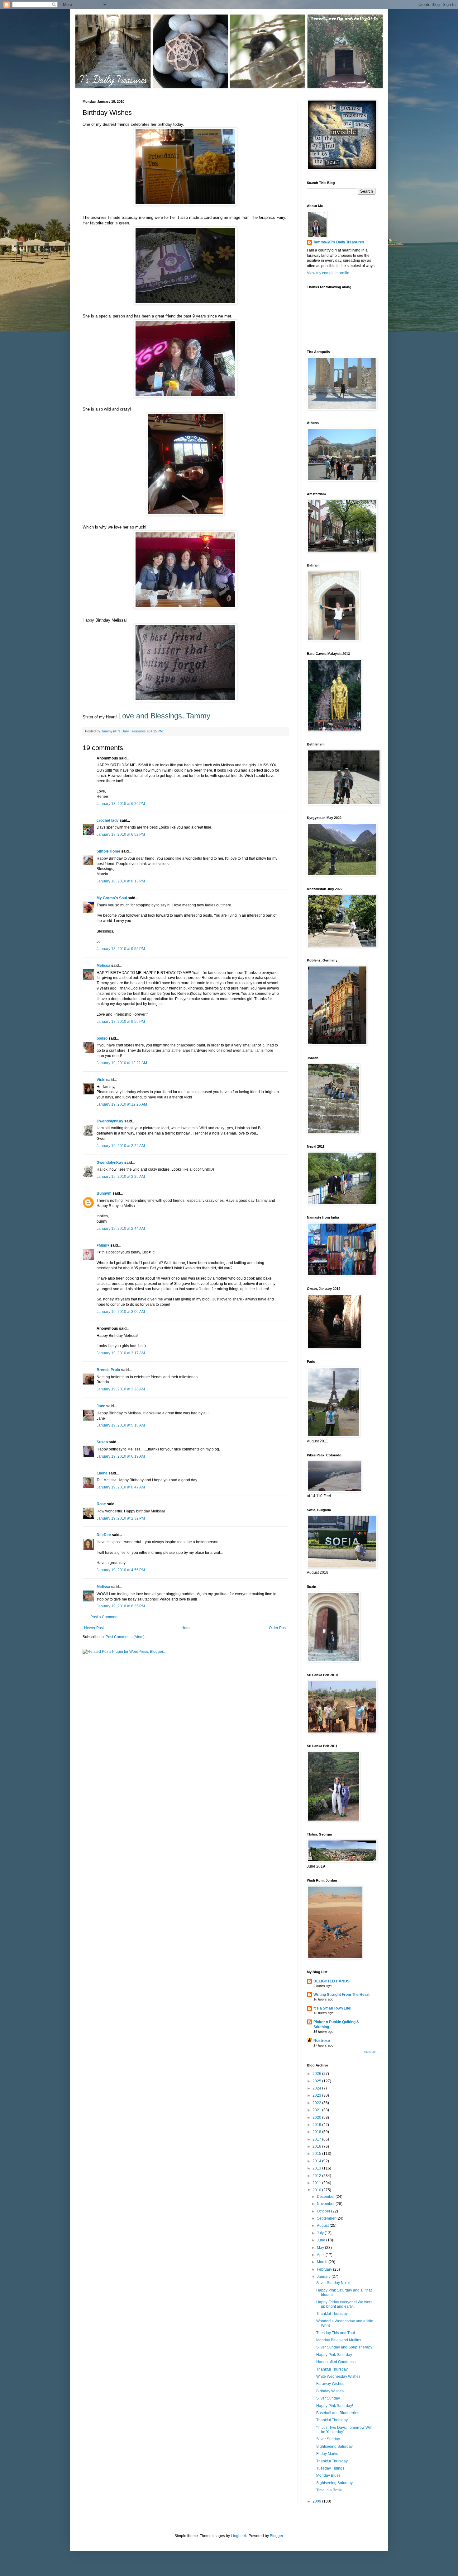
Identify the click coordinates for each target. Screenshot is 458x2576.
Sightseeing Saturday (334, 2447)
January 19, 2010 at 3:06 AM (121, 1312)
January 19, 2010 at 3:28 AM (121, 1389)
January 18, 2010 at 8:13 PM (121, 881)
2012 (317, 2176)
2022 (317, 2103)
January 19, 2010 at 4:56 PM (121, 1570)
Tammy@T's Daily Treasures (339, 242)
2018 (317, 2132)
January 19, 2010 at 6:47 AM (121, 1487)
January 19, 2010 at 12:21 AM (122, 1063)
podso (102, 1038)
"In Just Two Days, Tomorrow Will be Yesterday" (344, 2430)
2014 (317, 2161)
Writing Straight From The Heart (341, 1995)
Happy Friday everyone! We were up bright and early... (344, 2304)
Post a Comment (104, 1617)
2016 (317, 2146)
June (322, 2240)
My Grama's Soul (112, 898)
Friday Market (328, 2454)
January (324, 2277)
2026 (317, 2074)
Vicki (101, 1080)
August (323, 2226)
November (326, 2204)
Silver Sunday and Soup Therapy (344, 2347)
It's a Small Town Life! (332, 2008)
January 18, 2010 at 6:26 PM (121, 804)
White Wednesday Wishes (338, 2376)
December (326, 2197)
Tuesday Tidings (330, 2468)
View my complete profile (328, 273)
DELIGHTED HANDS (332, 1981)
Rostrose (322, 2041)
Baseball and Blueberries (338, 2413)
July (321, 2233)
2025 (317, 2081)
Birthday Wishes (330, 2391)
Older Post (278, 1628)
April (321, 2255)
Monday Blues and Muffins (339, 2340)
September (327, 2218)
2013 (317, 2168)
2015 (317, 2154)
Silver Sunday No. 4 (333, 2283)
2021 (317, 2110)
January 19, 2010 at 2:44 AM (121, 1229)
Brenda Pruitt (108, 1370)
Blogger (276, 2536)
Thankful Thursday (332, 2314)
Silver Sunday (328, 2398)
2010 (317, 2190)
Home (186, 1628)
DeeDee (104, 1535)
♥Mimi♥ (103, 1245)
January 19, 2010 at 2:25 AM (121, 1177)
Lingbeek (239, 2536)
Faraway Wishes (330, 2384)
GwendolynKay (110, 1121)
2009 (317, 2501)
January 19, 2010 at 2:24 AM (121, 1146)
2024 (317, 2088)
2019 (317, 2125)
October (324, 2211)
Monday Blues (328, 2475)
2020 (317, 2118)
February (325, 2269)
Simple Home (108, 851)
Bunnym (104, 1193)
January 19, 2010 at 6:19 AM (121, 1456)
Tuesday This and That (336, 2333)
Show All (370, 2052)
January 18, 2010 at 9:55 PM (121, 949)
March (323, 2262)
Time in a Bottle (329, 2490)
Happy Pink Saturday (334, 2355)
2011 (317, 2183)
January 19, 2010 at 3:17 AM (121, 1353)
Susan (102, 1442)
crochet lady (108, 820)
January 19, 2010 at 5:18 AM (121, 1425)
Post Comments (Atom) (125, 1637)
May (321, 2248)
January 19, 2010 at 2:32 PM (121, 1518)
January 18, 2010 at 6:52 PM (121, 834)
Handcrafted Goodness (336, 2362)
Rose (101, 1504)
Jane (101, 1406)
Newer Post (94, 1628)
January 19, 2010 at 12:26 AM (122, 1104)
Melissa (103, 966)
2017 (317, 2139)
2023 (317, 2095)
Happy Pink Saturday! (335, 2406)
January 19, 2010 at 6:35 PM (121, 1606)
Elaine (102, 1473)
